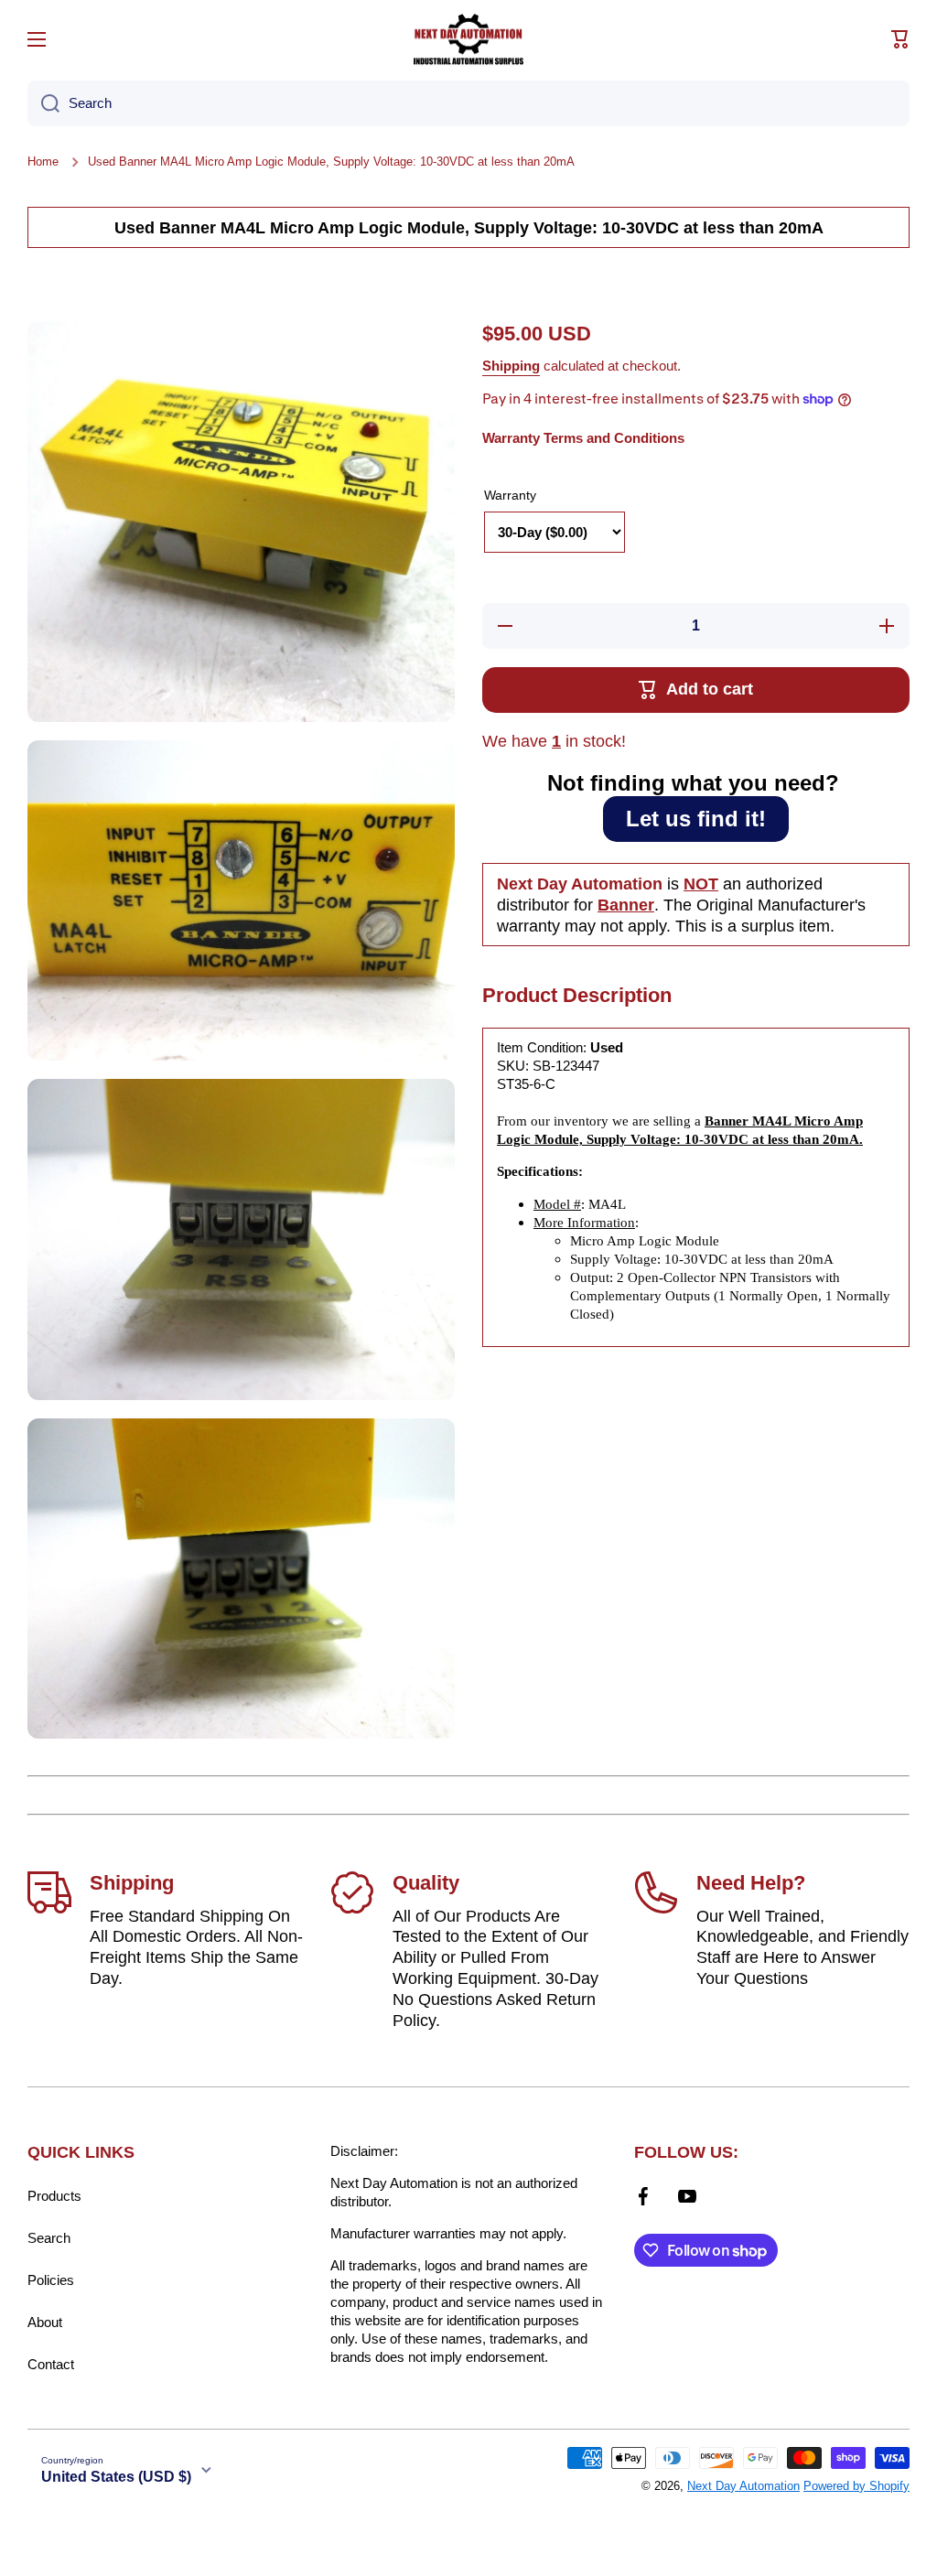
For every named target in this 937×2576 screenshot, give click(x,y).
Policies (51, 2280)
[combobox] (468, 103)
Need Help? (751, 1883)
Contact (51, 2364)
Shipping (511, 366)
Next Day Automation (743, 2486)
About (45, 2322)
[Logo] (468, 39)
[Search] (43, 103)
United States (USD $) (116, 2477)
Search (49, 2238)
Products (54, 2196)
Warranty (510, 495)
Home (43, 162)
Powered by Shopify (856, 2486)
